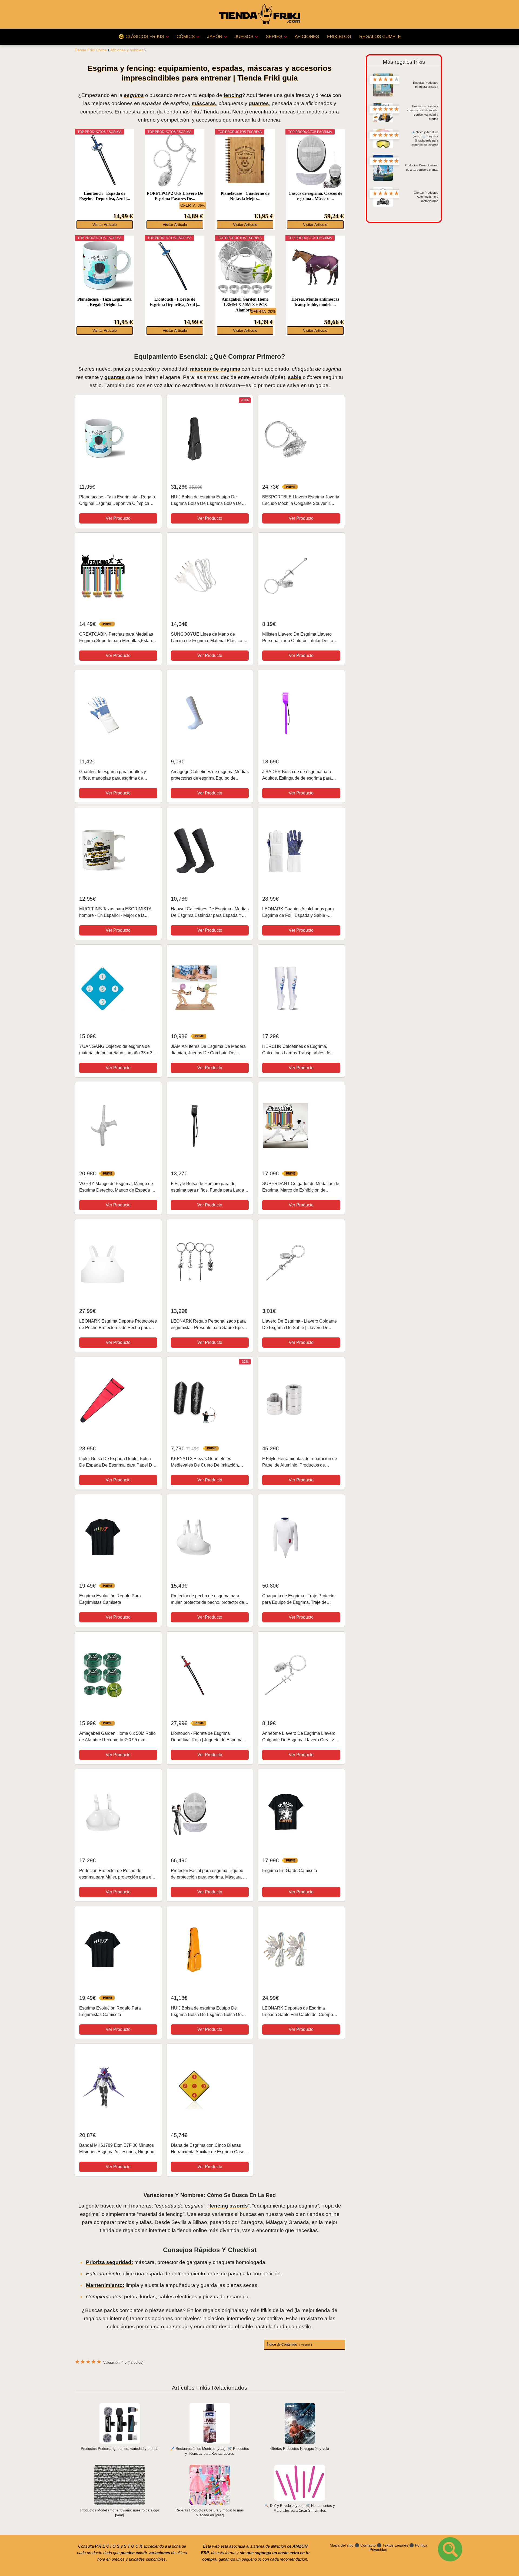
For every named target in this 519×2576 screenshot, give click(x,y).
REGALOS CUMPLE (380, 37)
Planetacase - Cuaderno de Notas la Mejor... (245, 196)
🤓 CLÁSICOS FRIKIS (141, 37)
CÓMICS (186, 37)
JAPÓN (215, 37)
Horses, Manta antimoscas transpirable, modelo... (315, 302)
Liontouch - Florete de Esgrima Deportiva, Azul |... (175, 302)
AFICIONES (307, 37)
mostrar (305, 2345)
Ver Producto (118, 518)
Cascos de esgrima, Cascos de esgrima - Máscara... (315, 196)
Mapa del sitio (342, 2545)
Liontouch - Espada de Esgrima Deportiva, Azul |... (105, 196)
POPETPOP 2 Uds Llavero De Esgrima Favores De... (175, 196)
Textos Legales (395, 2545)
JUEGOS (244, 37)
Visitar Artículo (105, 225)
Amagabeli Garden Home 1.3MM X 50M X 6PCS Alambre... (245, 305)
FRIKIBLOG (339, 37)
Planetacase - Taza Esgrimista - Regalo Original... (104, 302)
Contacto (368, 2545)
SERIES (274, 37)
